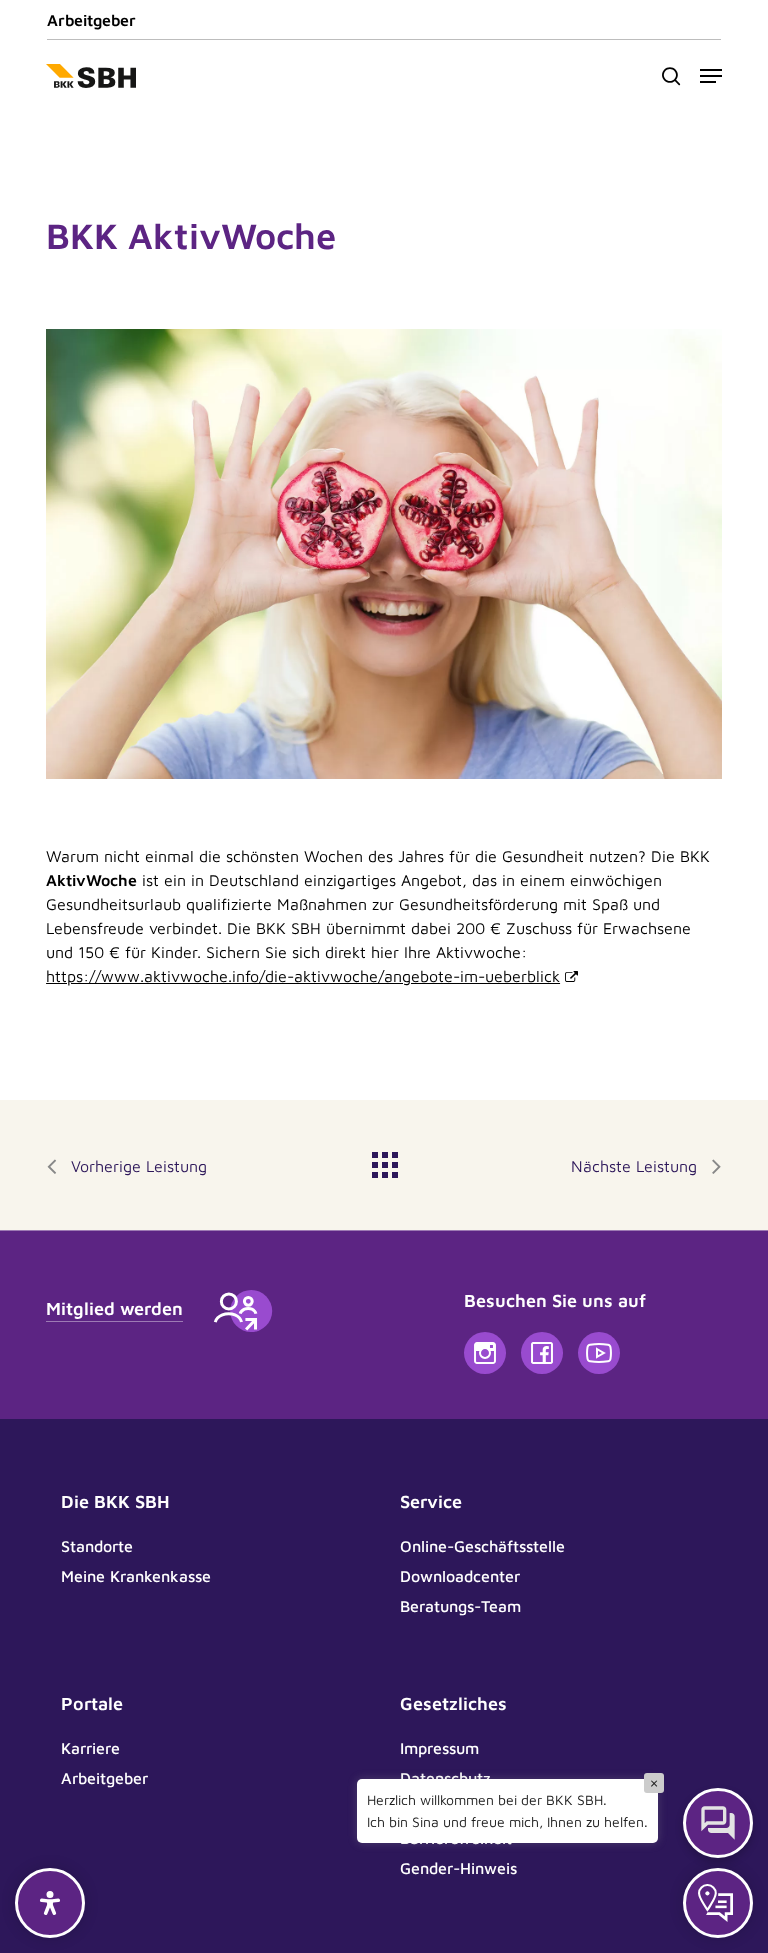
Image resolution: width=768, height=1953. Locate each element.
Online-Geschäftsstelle (482, 1546)
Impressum (439, 1748)
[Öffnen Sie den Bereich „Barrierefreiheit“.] (50, 1903)
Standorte (97, 1546)
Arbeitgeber (91, 20)
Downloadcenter (460, 1576)
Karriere (90, 1748)
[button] (711, 76)
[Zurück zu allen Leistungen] (384, 1160)
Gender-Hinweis (458, 1868)
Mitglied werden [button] (114, 1308)
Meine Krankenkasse (136, 1576)
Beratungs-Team (460, 1606)
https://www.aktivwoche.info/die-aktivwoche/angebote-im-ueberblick (303, 976)
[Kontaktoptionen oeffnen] (718, 1903)
